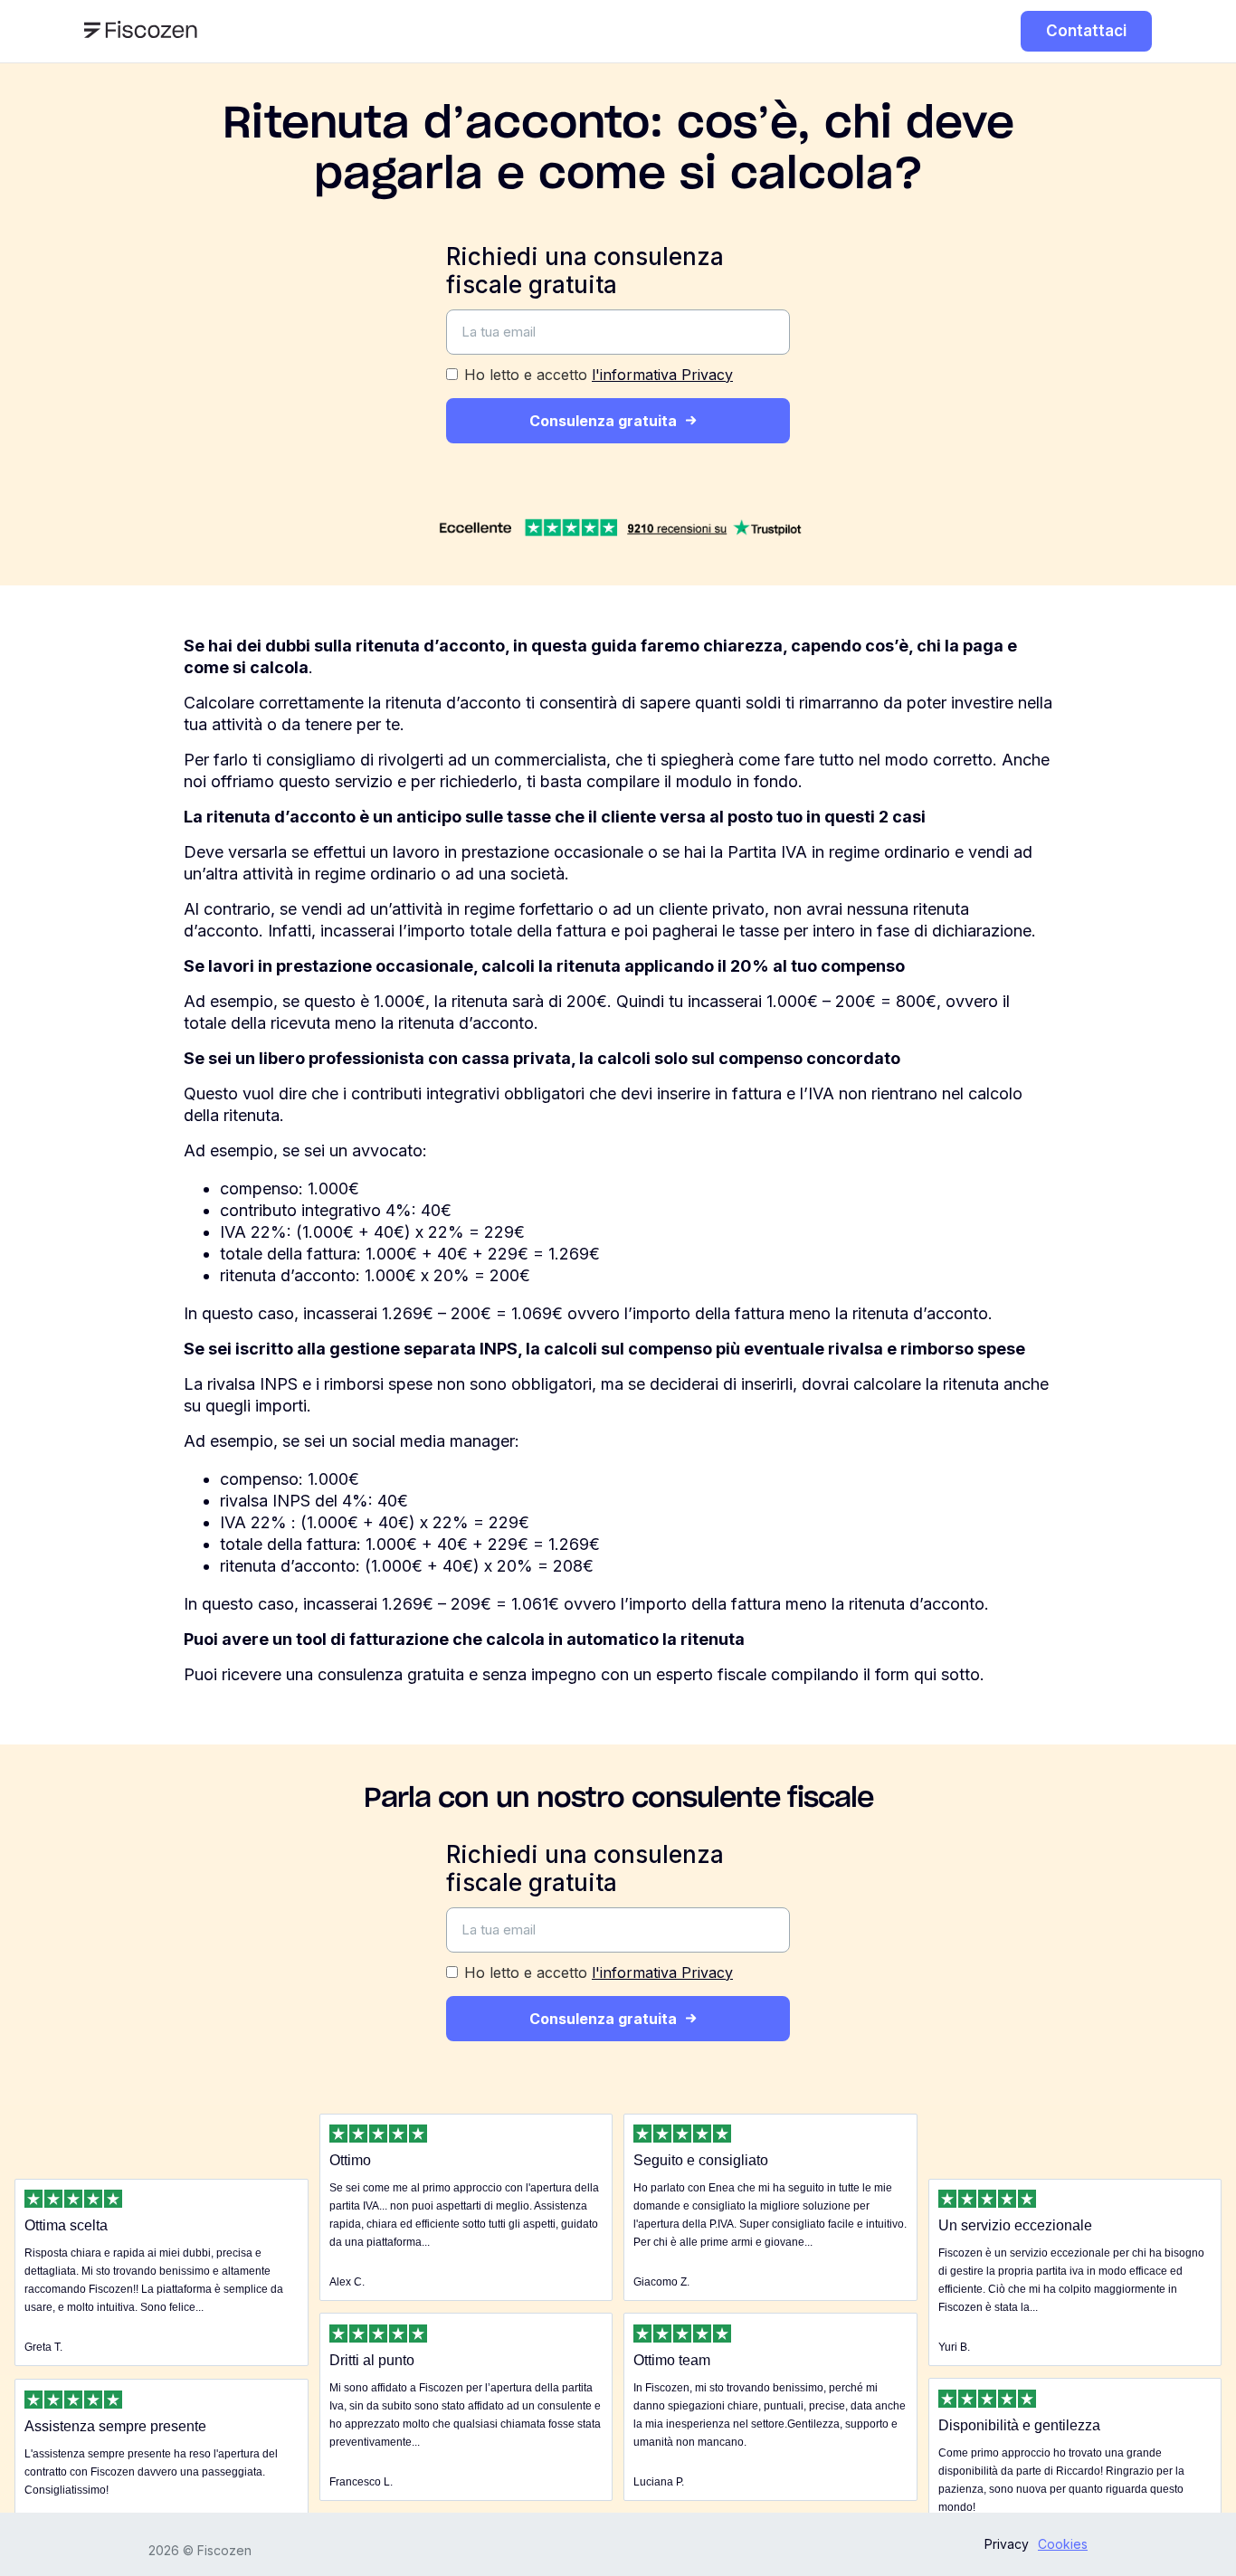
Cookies (1063, 2544)
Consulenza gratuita (603, 421)
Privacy (1007, 2544)
